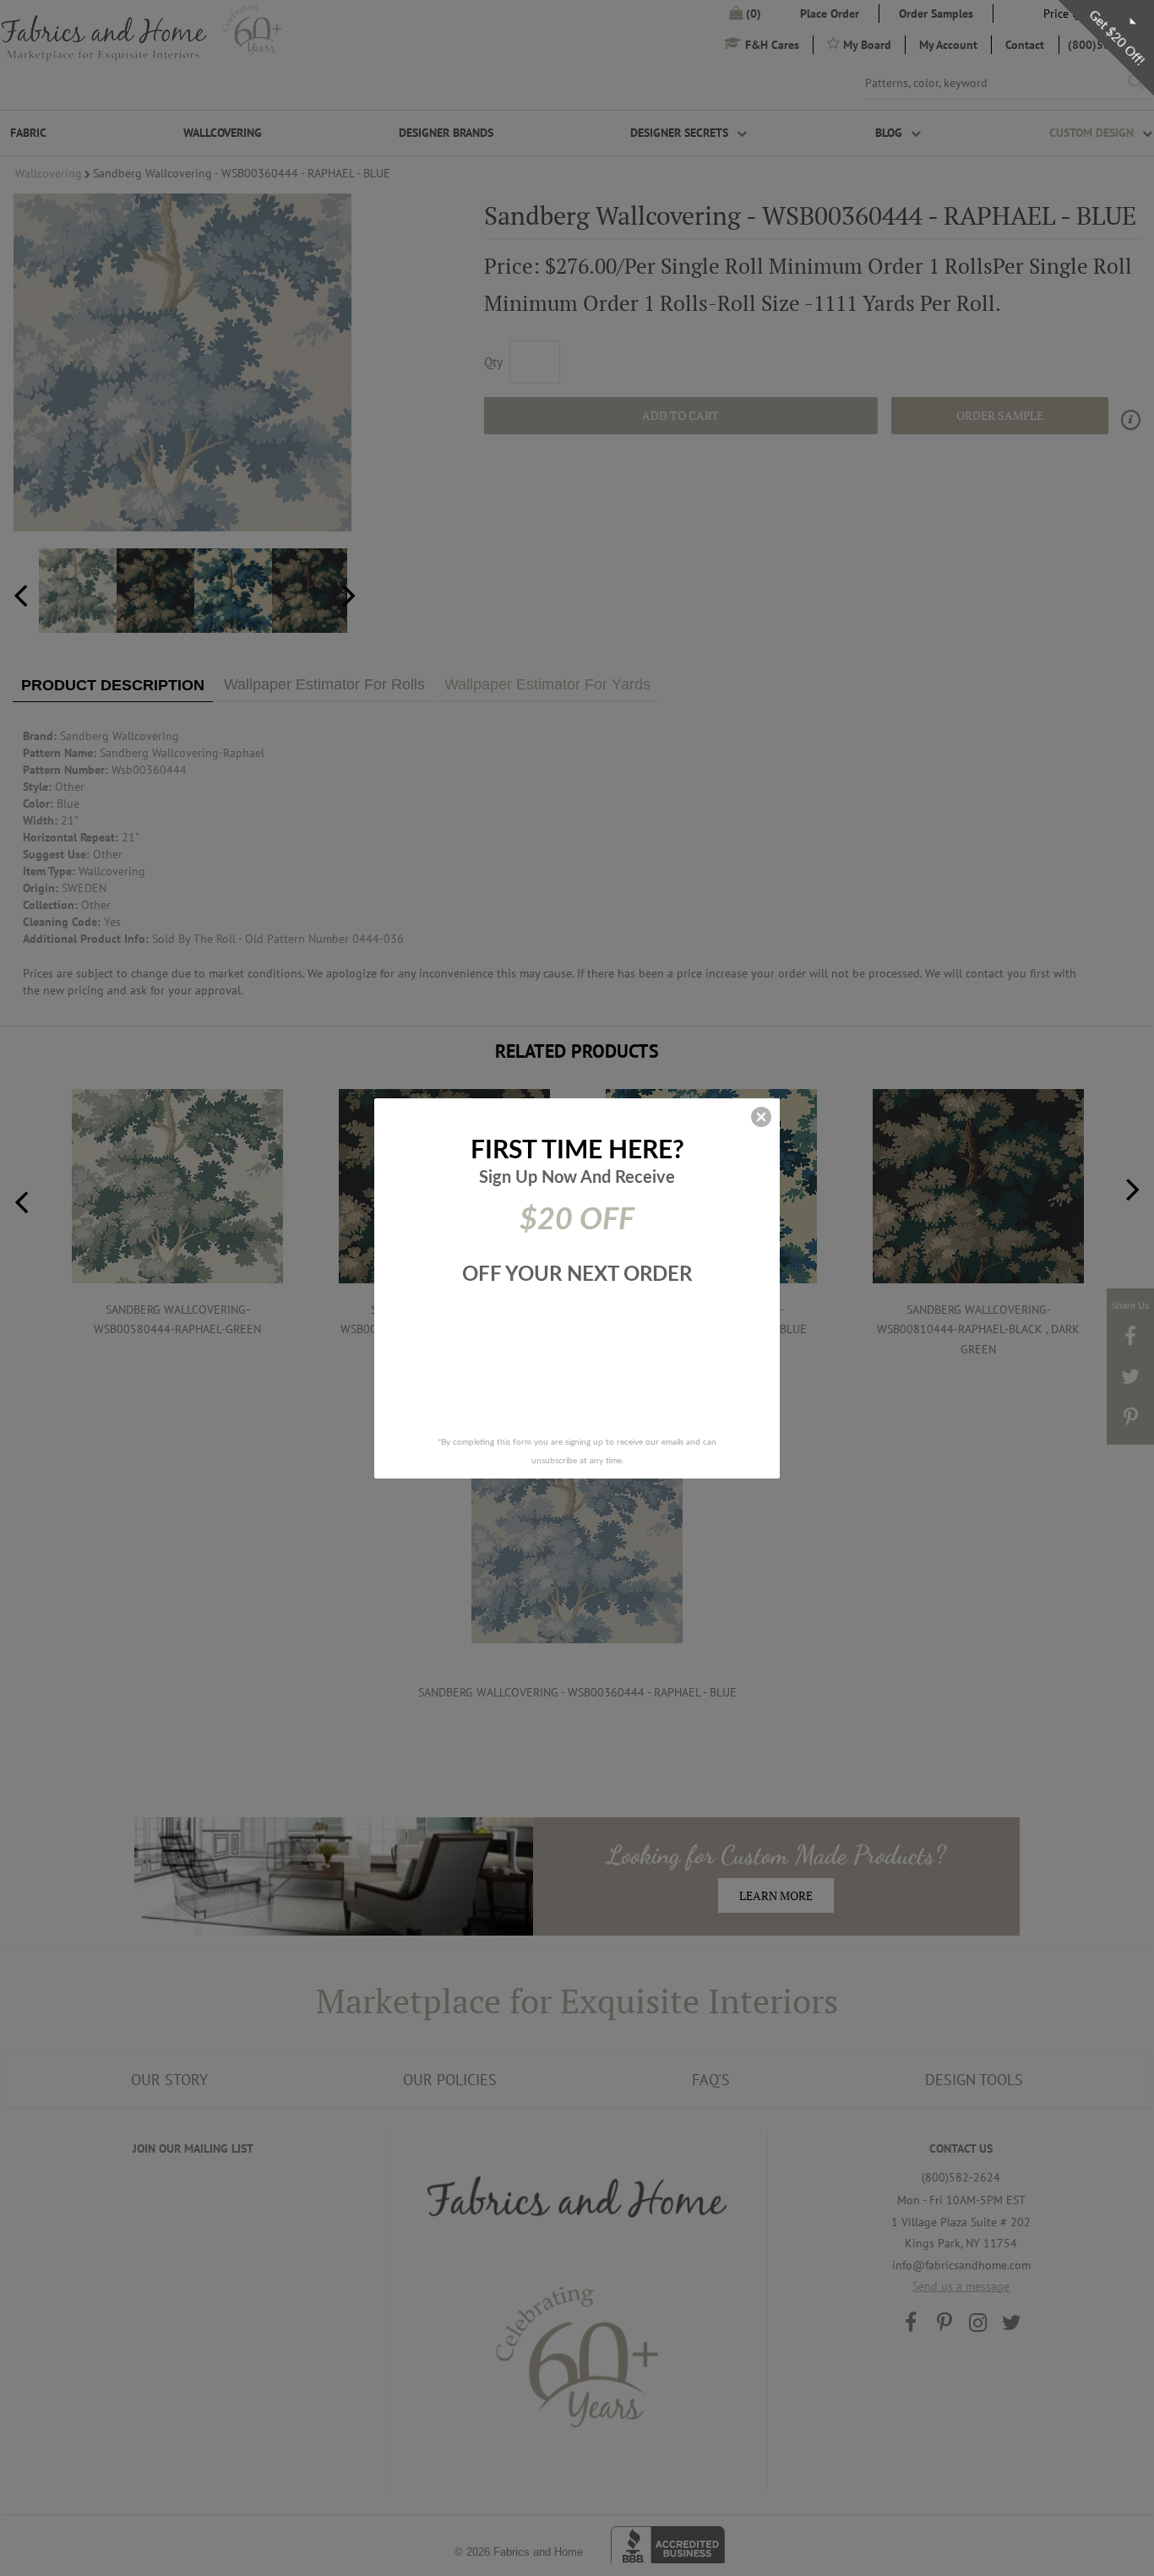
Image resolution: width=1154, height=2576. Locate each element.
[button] (761, 1117)
